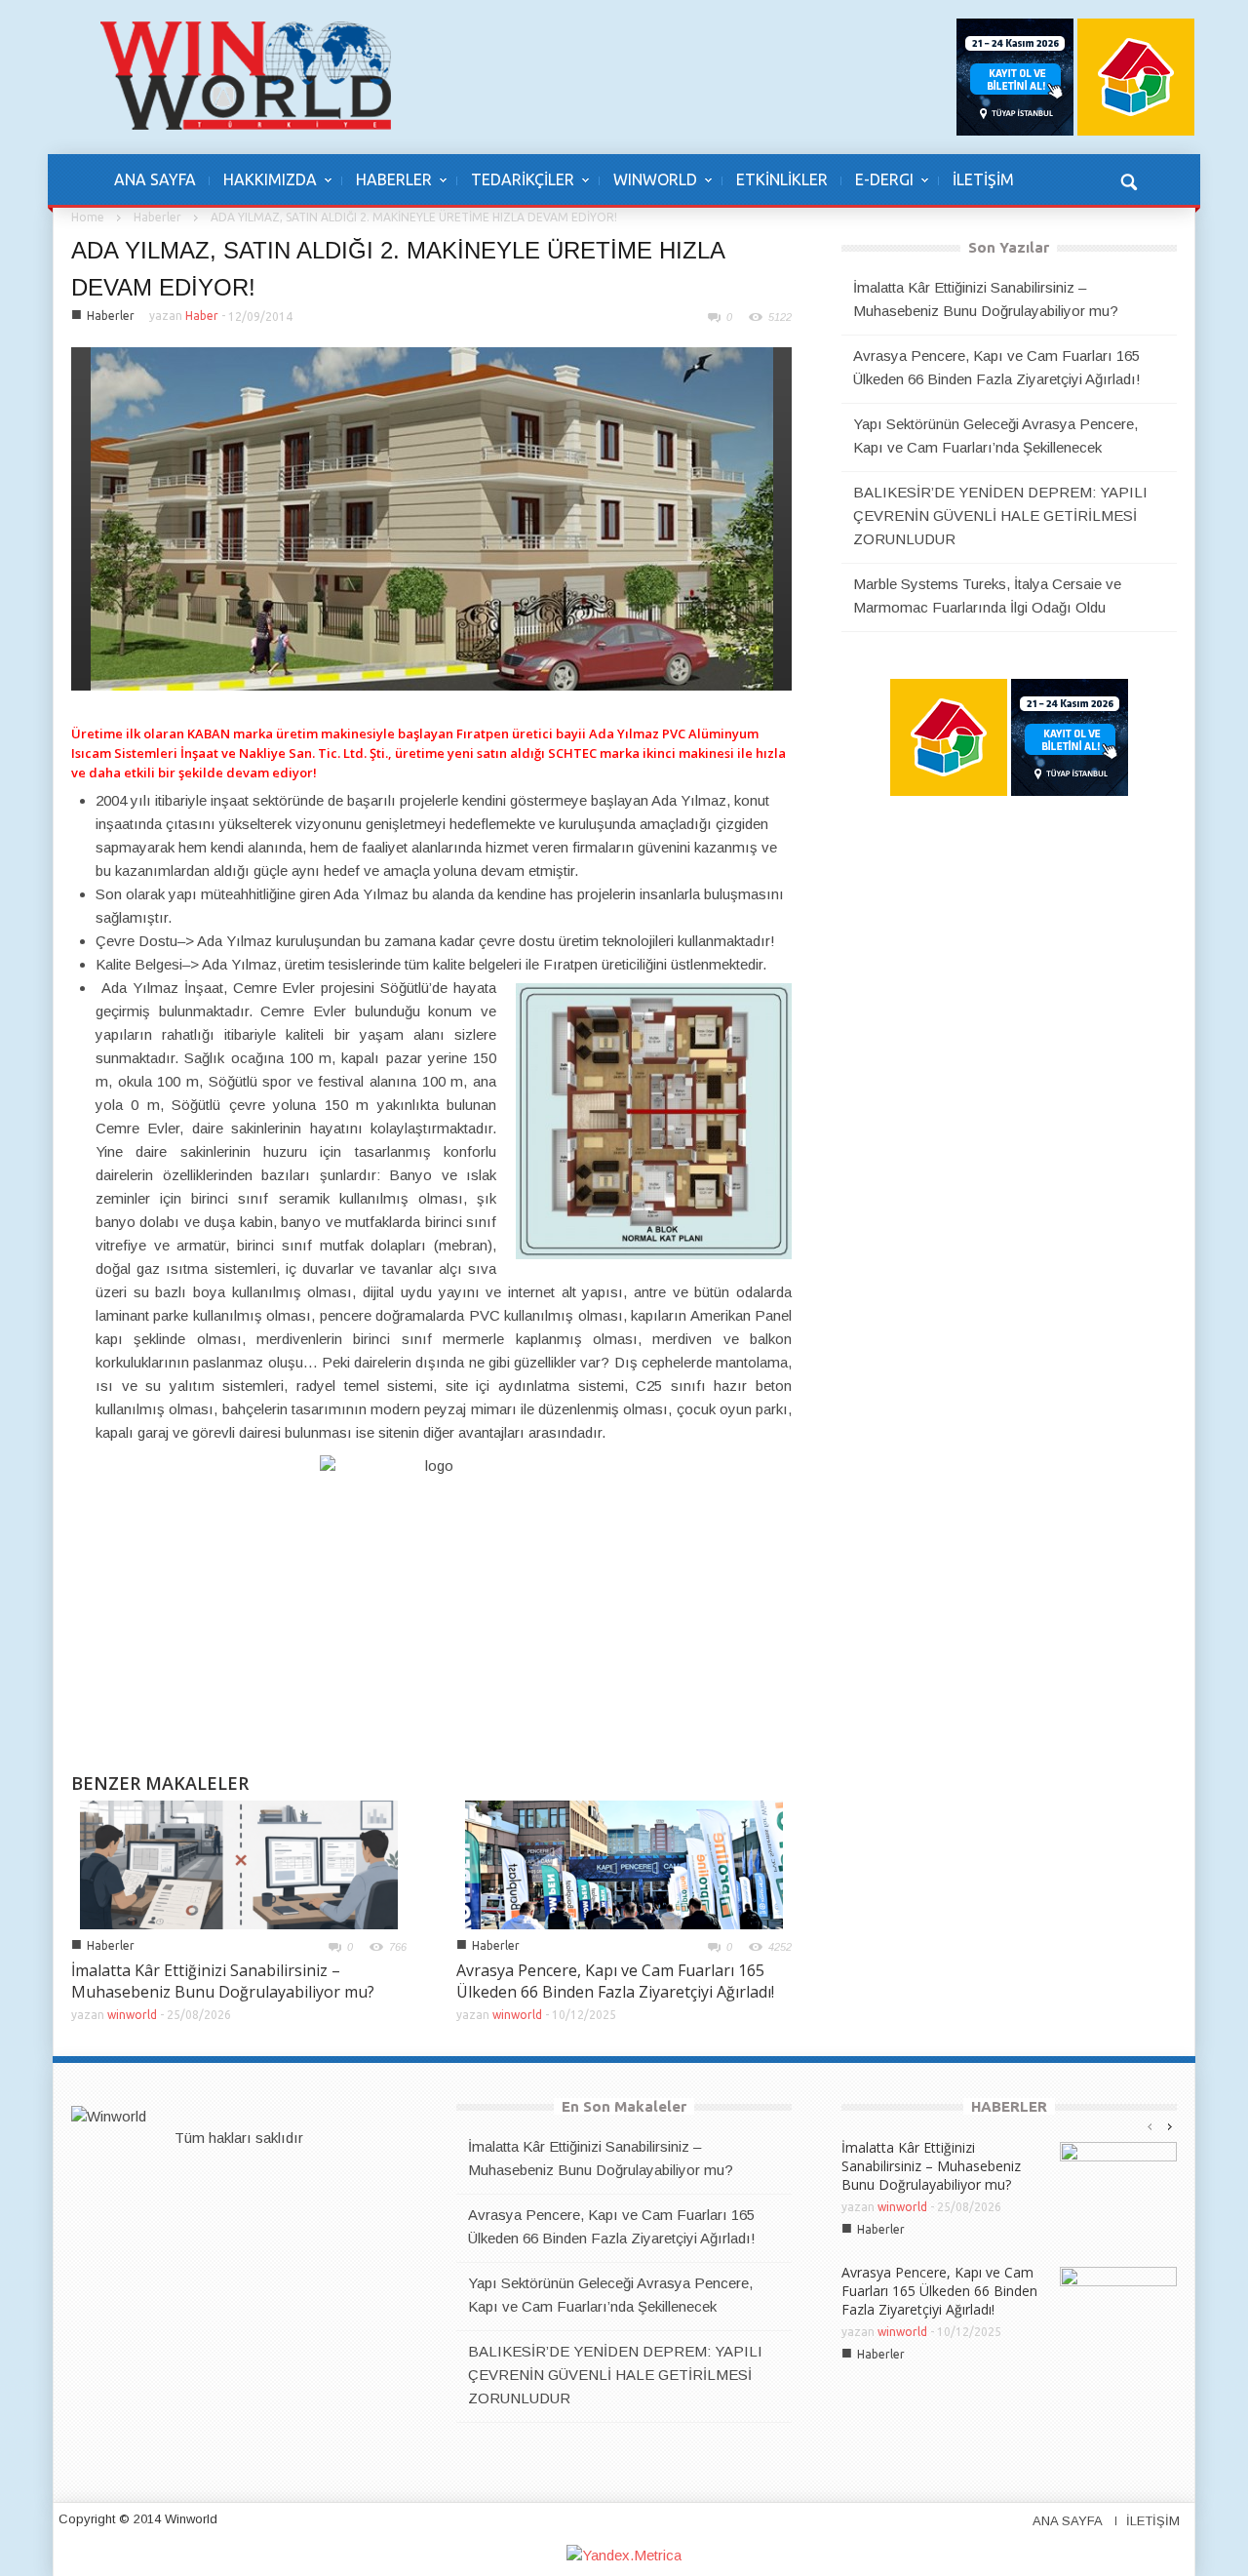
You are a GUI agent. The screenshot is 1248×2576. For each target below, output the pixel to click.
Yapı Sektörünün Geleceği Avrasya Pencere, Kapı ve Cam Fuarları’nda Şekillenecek (995, 436)
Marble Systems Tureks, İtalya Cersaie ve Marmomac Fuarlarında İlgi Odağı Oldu (987, 595)
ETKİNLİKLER (782, 179)
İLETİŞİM (983, 179)
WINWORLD (648, 189)
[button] (1128, 179)
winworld (132, 2015)
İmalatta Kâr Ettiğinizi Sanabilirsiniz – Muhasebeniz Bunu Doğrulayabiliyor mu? (223, 1981)
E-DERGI (877, 189)
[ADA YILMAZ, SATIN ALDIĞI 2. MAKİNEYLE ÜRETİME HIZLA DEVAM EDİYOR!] (432, 517)
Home (88, 217)
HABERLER (387, 189)
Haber (202, 316)
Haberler (157, 217)
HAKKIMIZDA (263, 189)
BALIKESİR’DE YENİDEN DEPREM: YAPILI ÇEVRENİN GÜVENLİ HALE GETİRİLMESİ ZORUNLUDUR (1000, 515)
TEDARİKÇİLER (516, 189)
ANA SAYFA (155, 179)
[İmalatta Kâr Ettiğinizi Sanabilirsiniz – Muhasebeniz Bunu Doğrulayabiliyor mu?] (239, 1863)
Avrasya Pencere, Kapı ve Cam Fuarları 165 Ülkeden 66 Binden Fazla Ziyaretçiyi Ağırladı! (615, 1981)
